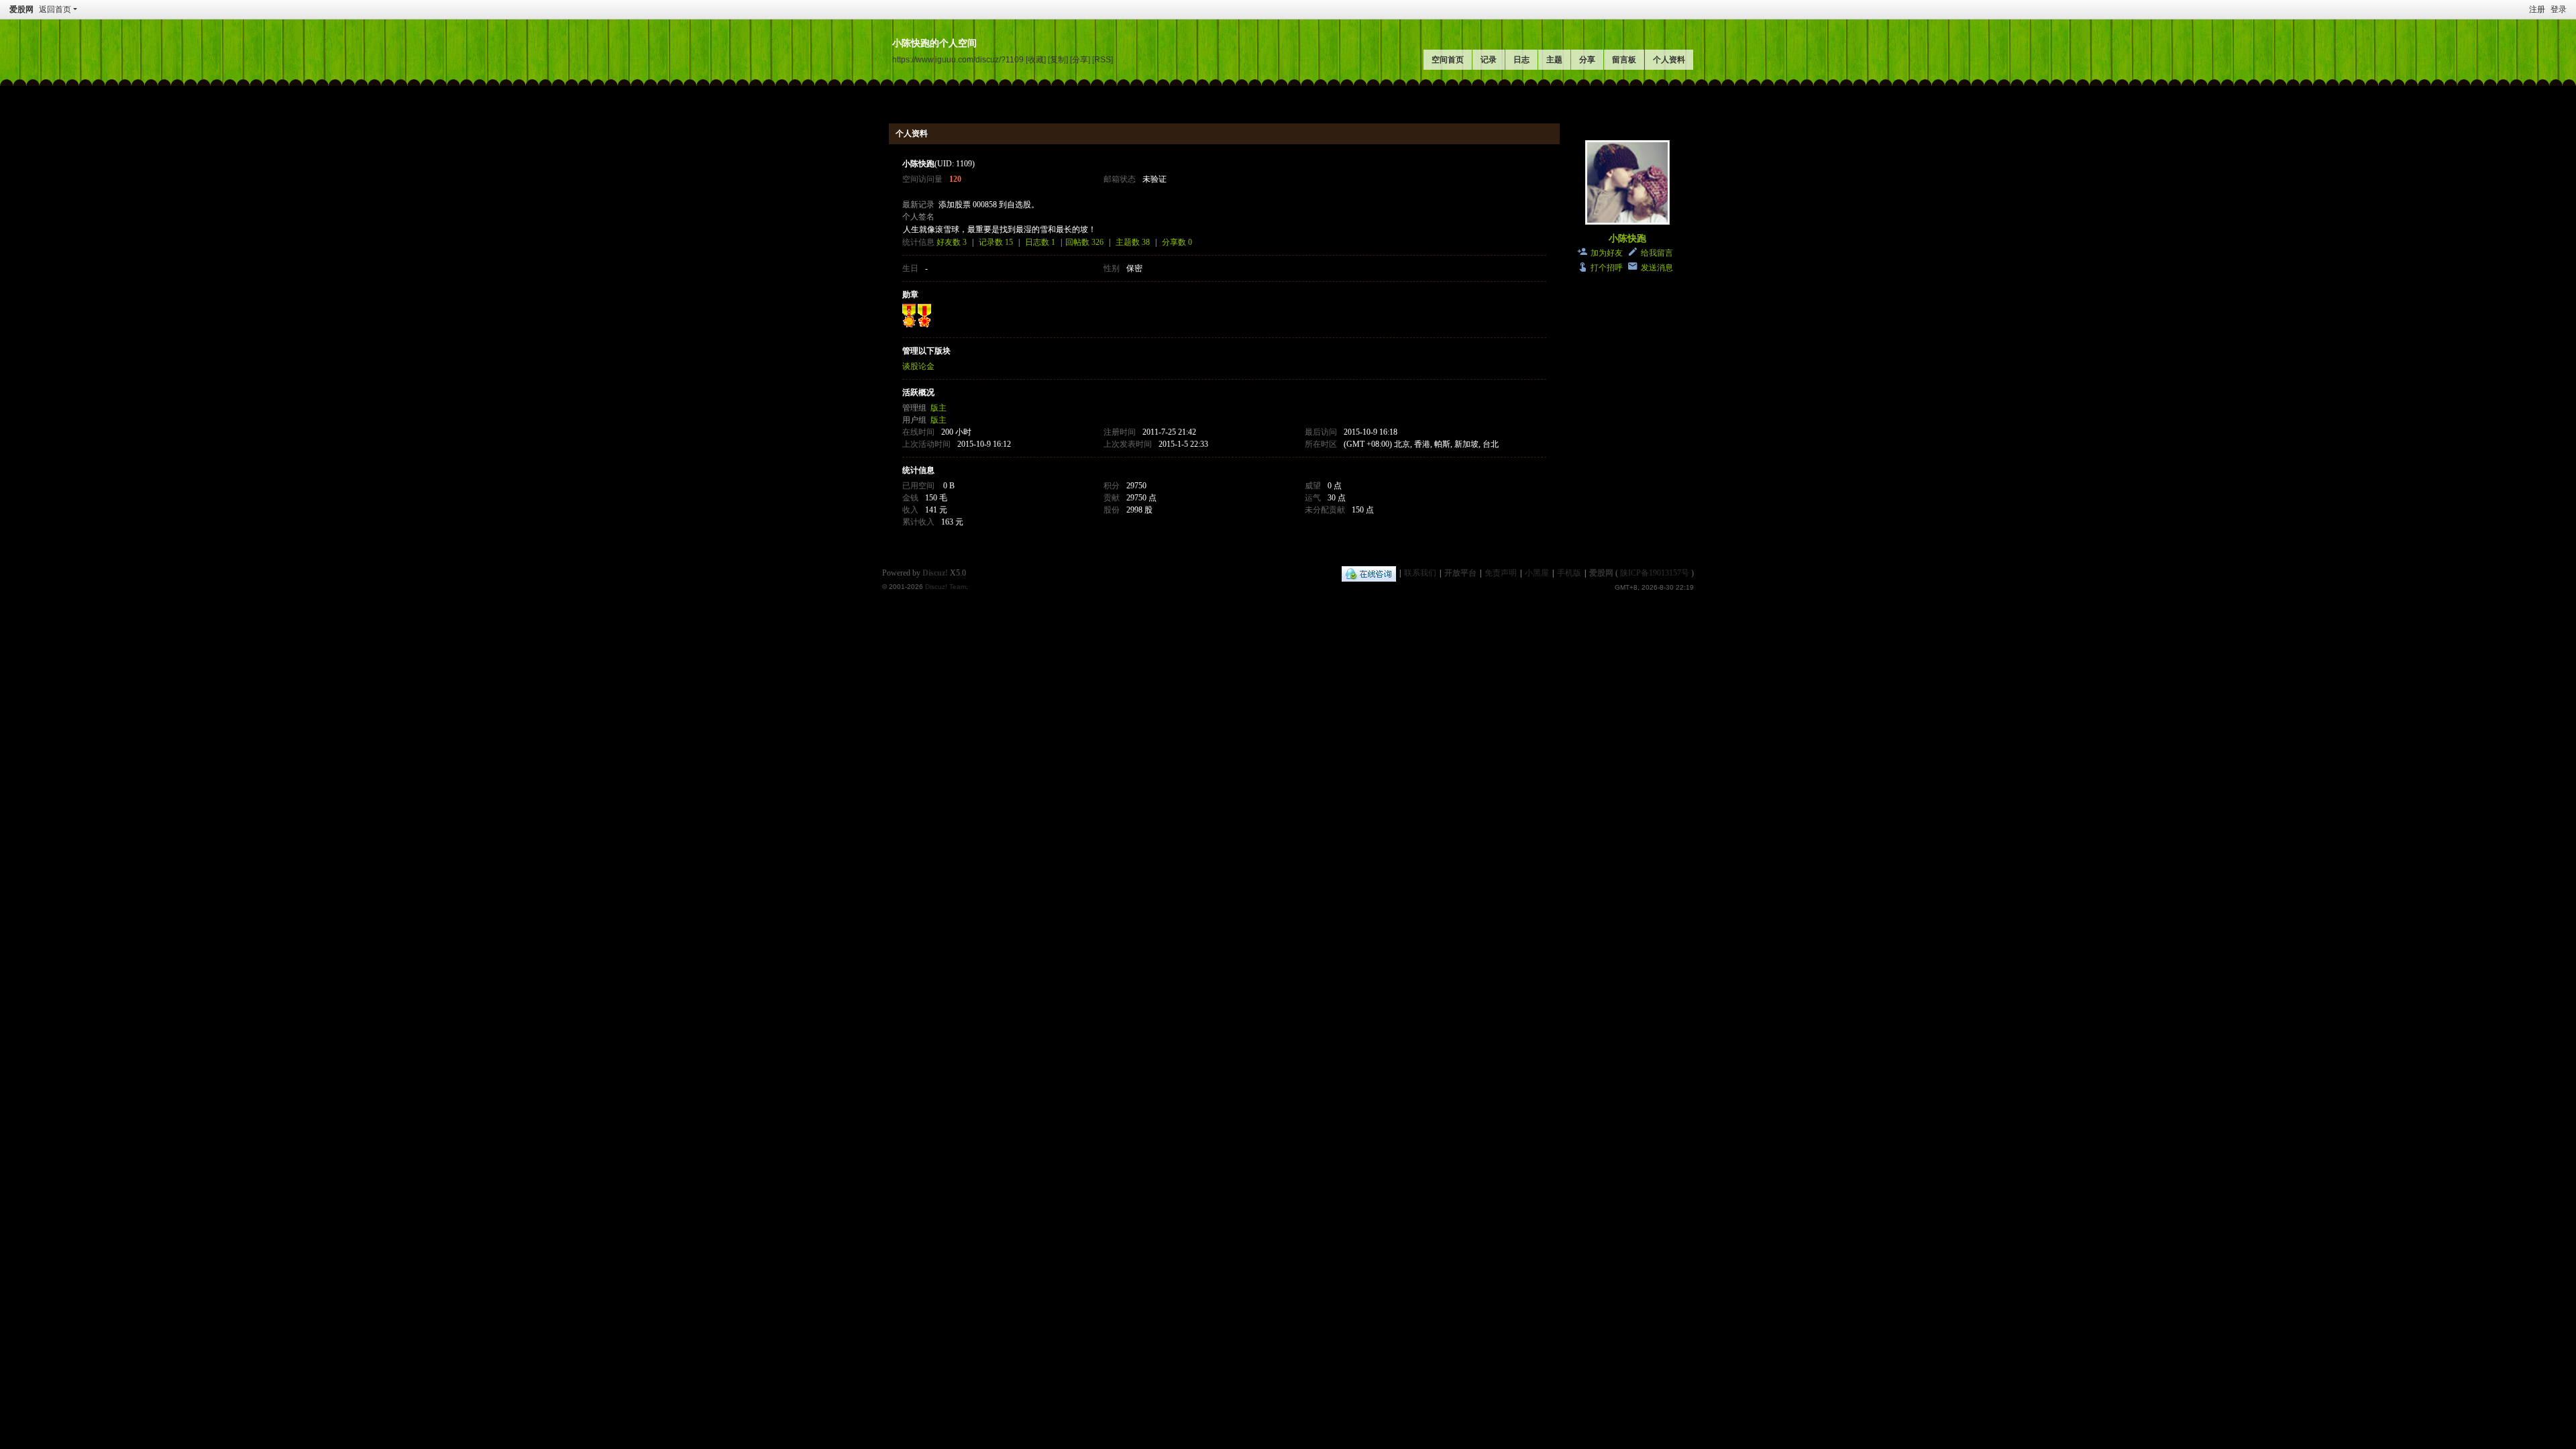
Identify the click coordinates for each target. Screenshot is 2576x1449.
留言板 (1624, 60)
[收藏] (1036, 59)
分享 (1587, 60)
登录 (2559, 9)
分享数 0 (1177, 242)
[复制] (1058, 59)
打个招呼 (1607, 268)
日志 (1521, 60)
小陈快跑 (1627, 238)
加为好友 (1607, 253)
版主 (938, 408)
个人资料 (1669, 60)
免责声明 (1501, 573)
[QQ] (1369, 573)
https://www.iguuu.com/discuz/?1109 (958, 59)
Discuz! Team (946, 587)
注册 (2537, 9)
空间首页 (1448, 60)
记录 (1489, 60)
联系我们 (1420, 573)
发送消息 (1657, 268)
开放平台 (1460, 573)
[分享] (1080, 59)
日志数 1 (1040, 242)
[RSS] (1103, 59)
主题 (1554, 60)
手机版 (1569, 573)
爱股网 (21, 9)
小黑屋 (1537, 573)
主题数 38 (1133, 242)
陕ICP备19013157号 (1655, 573)
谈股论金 (918, 366)
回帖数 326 (1084, 242)
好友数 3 (952, 242)
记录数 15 (996, 242)
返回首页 (55, 9)
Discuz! (935, 573)
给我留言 (1657, 253)
